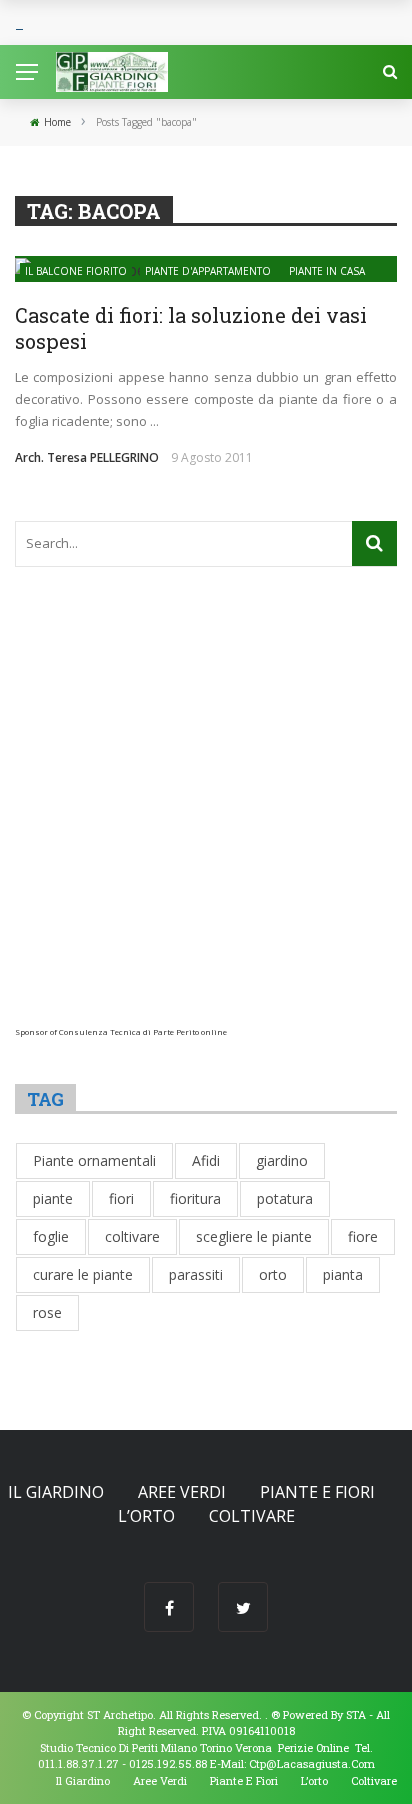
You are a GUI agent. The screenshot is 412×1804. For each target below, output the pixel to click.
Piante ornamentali (94, 1160)
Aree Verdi (182, 1492)
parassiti (196, 1274)
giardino (282, 1160)
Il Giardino (56, 1492)
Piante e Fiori (317, 1492)
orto (273, 1274)
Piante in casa (327, 271)
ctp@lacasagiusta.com (312, 1763)
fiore (363, 1236)
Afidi (206, 1160)
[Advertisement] (206, 821)
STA (356, 1714)
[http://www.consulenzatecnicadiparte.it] (269, 1714)
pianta (343, 1274)
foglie (51, 1236)
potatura (285, 1198)
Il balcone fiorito (76, 271)
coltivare (132, 1236)
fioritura (195, 1198)
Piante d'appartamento (208, 271)
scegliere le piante (254, 1236)
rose (47, 1312)
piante (53, 1198)
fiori (121, 1198)
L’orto (146, 1516)
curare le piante (83, 1274)
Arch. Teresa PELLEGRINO (87, 457)
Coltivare (252, 1516)
